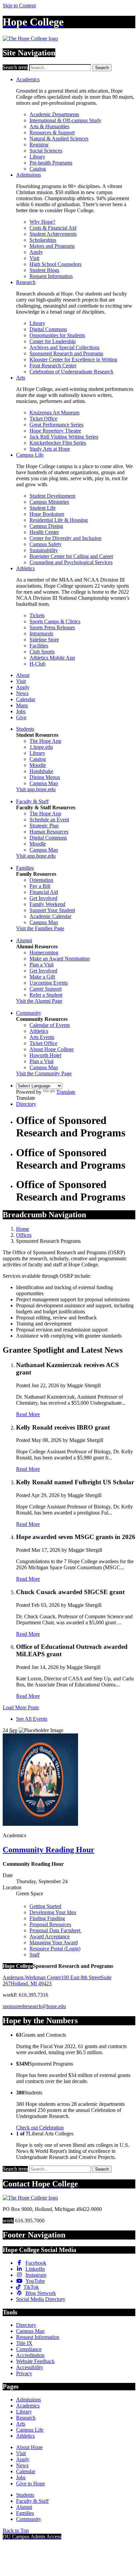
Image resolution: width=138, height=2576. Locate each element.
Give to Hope (30, 2483)
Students (25, 729)
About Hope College (52, 1049)
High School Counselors (55, 264)
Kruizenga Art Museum (54, 413)
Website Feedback (35, 2361)
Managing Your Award (54, 1942)
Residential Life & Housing (59, 520)
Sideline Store (44, 640)
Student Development (52, 496)
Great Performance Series (56, 425)
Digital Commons (48, 329)
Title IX (24, 2343)
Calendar (26, 699)
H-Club (38, 664)
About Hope (29, 2447)
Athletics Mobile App (52, 658)
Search (102, 68)
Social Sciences (46, 151)
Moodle (38, 765)
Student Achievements (53, 234)
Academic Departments (54, 114)
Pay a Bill (40, 886)
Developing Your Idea (53, 1912)
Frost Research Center (53, 366)
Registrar (39, 145)
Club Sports (42, 652)
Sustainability (44, 550)
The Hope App (45, 741)
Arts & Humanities (49, 126)
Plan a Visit (42, 965)
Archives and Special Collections (64, 347)
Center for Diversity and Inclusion (65, 538)
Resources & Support (52, 132)
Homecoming (44, 953)
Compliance (29, 2349)
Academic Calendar (50, 916)
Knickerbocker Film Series (58, 443)
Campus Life (30, 455)
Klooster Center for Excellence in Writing (73, 359)
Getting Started (45, 1906)
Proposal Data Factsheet (56, 1930)
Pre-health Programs (51, 163)
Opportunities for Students (57, 335)
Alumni (24, 940)
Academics (28, 79)
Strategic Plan (44, 826)
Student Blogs (44, 270)
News (22, 693)
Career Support (46, 989)
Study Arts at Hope (50, 449)
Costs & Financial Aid (53, 228)
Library (37, 157)
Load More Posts (21, 1707)
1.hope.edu (41, 747)
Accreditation (30, 2355)
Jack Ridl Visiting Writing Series (64, 437)
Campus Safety (46, 544)
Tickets (37, 615)
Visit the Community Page (44, 1073)
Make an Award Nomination (60, 959)
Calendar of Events (50, 1025)
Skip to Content (19, 6)
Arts (21, 378)
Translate (66, 1092)
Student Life (43, 508)
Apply (36, 252)
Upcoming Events (49, 983)
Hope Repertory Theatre (55, 431)
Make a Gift (42, 977)
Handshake (41, 771)
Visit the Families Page (40, 928)
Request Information (51, 276)
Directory (26, 1104)
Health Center (44, 532)
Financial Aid (44, 892)
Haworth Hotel (45, 1055)
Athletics (25, 568)
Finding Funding (47, 1918)
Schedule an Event (49, 820)
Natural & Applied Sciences (59, 139)
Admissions (28, 175)
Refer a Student (46, 995)
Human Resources (49, 832)
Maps (22, 705)
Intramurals (41, 634)
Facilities (39, 646)
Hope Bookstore (47, 514)
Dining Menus (45, 777)
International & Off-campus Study (65, 120)
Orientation (41, 880)
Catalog (38, 169)
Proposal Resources (50, 1924)
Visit (34, 258)
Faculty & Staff (32, 801)
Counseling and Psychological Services (71, 562)
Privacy (24, 2373)
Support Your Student (52, 910)
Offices (24, 1235)
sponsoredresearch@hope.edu (34, 2006)
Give (21, 717)
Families (25, 868)
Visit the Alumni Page (39, 1001)
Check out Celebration (40, 2128)
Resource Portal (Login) (55, 1949)
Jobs (21, 711)
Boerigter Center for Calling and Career (71, 556)
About (23, 675)
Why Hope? (42, 222)
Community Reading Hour (49, 1850)
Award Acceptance (50, 1936)
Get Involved (43, 898)
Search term (15, 67)
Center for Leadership (53, 341)
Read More (28, 1414)
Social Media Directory (41, 2299)
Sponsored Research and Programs (66, 353)
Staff (34, 1955)
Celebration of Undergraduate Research (71, 372)
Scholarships (43, 240)
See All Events (32, 1719)
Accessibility (30, 2367)
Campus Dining (46, 526)
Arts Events (42, 1037)
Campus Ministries (49, 502)
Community (29, 1013)
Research (26, 282)
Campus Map (44, 783)
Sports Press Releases (52, 627)
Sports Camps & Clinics (55, 621)
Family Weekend (47, 904)
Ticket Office (43, 419)
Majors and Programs (52, 246)
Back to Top (16, 2530)
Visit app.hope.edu (36, 789)
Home (23, 1229)
